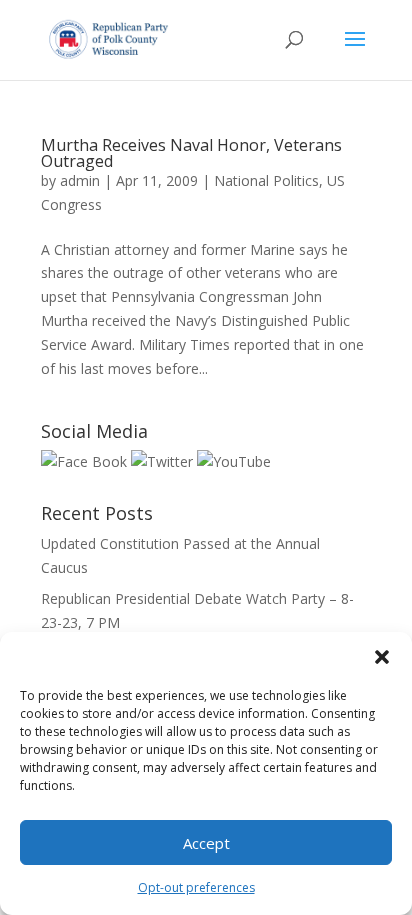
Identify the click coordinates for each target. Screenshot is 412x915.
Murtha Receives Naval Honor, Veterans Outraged (191, 153)
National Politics (266, 180)
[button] (382, 657)
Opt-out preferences (196, 887)
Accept (206, 843)
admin (80, 180)
